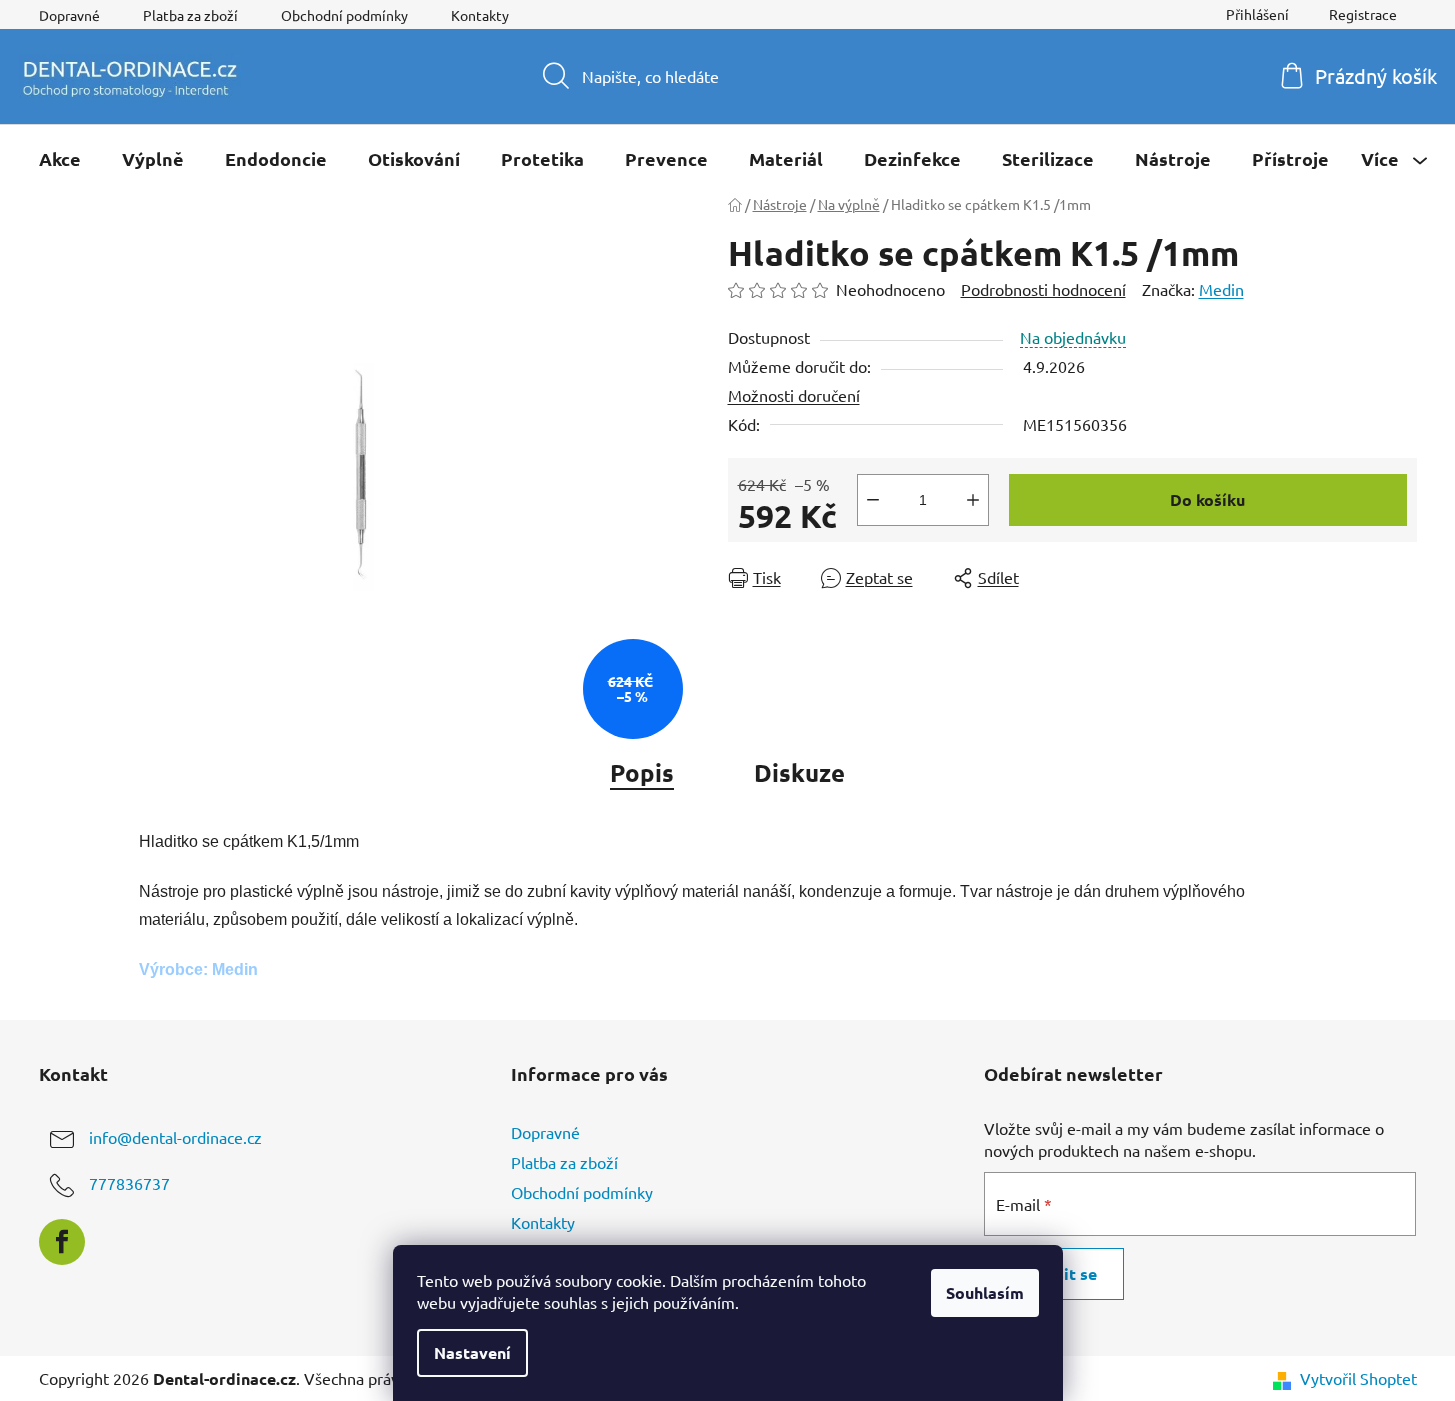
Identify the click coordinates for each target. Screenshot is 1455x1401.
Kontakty (480, 15)
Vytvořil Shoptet (1358, 1378)
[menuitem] (60, 159)
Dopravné (69, 15)
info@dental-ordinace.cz (175, 1137)
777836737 (129, 1183)
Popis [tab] (642, 772)
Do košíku (1207, 499)
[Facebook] (62, 1242)
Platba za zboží (190, 15)
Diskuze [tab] (799, 772)
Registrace (1363, 14)
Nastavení (472, 1352)
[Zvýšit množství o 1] (973, 500)
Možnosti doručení (794, 395)
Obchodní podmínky (344, 15)
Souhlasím (985, 1292)
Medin (1221, 289)
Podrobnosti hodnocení (1043, 289)
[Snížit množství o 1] (873, 500)
